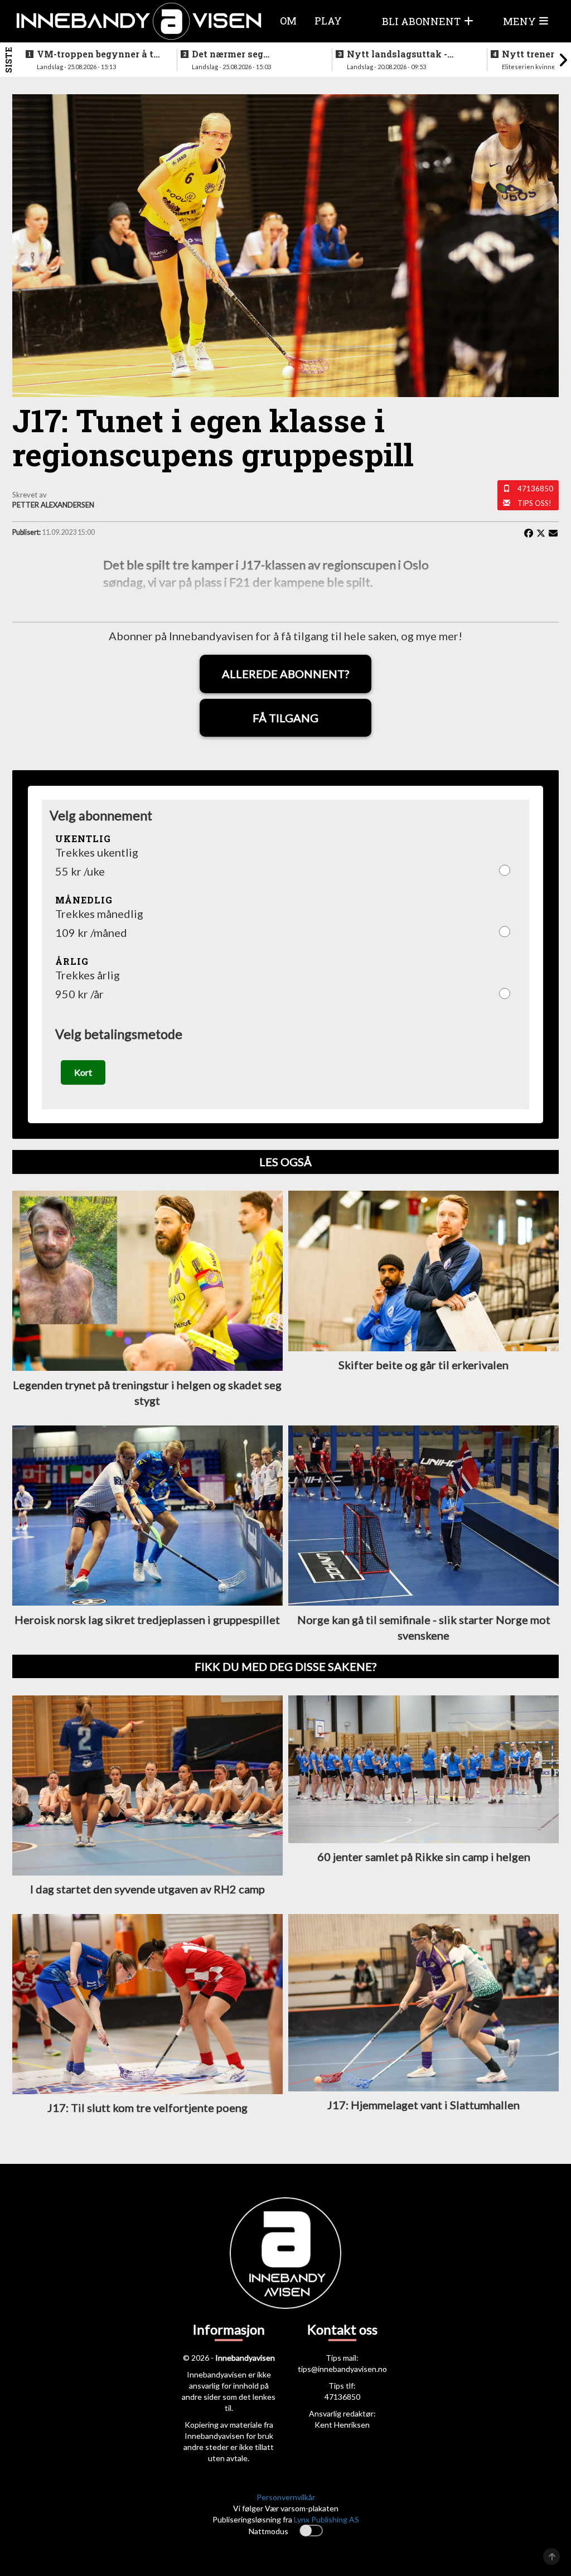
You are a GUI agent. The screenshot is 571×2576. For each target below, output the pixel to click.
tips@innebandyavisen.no (342, 2369)
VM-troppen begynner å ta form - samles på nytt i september (98, 54)
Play (328, 21)
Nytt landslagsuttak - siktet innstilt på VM (397, 54)
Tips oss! (534, 503)
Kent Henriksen (342, 2425)
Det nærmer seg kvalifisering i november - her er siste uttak (251, 54)
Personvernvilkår (286, 2497)
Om (288, 21)
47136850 (535, 489)
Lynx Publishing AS (326, 2519)
